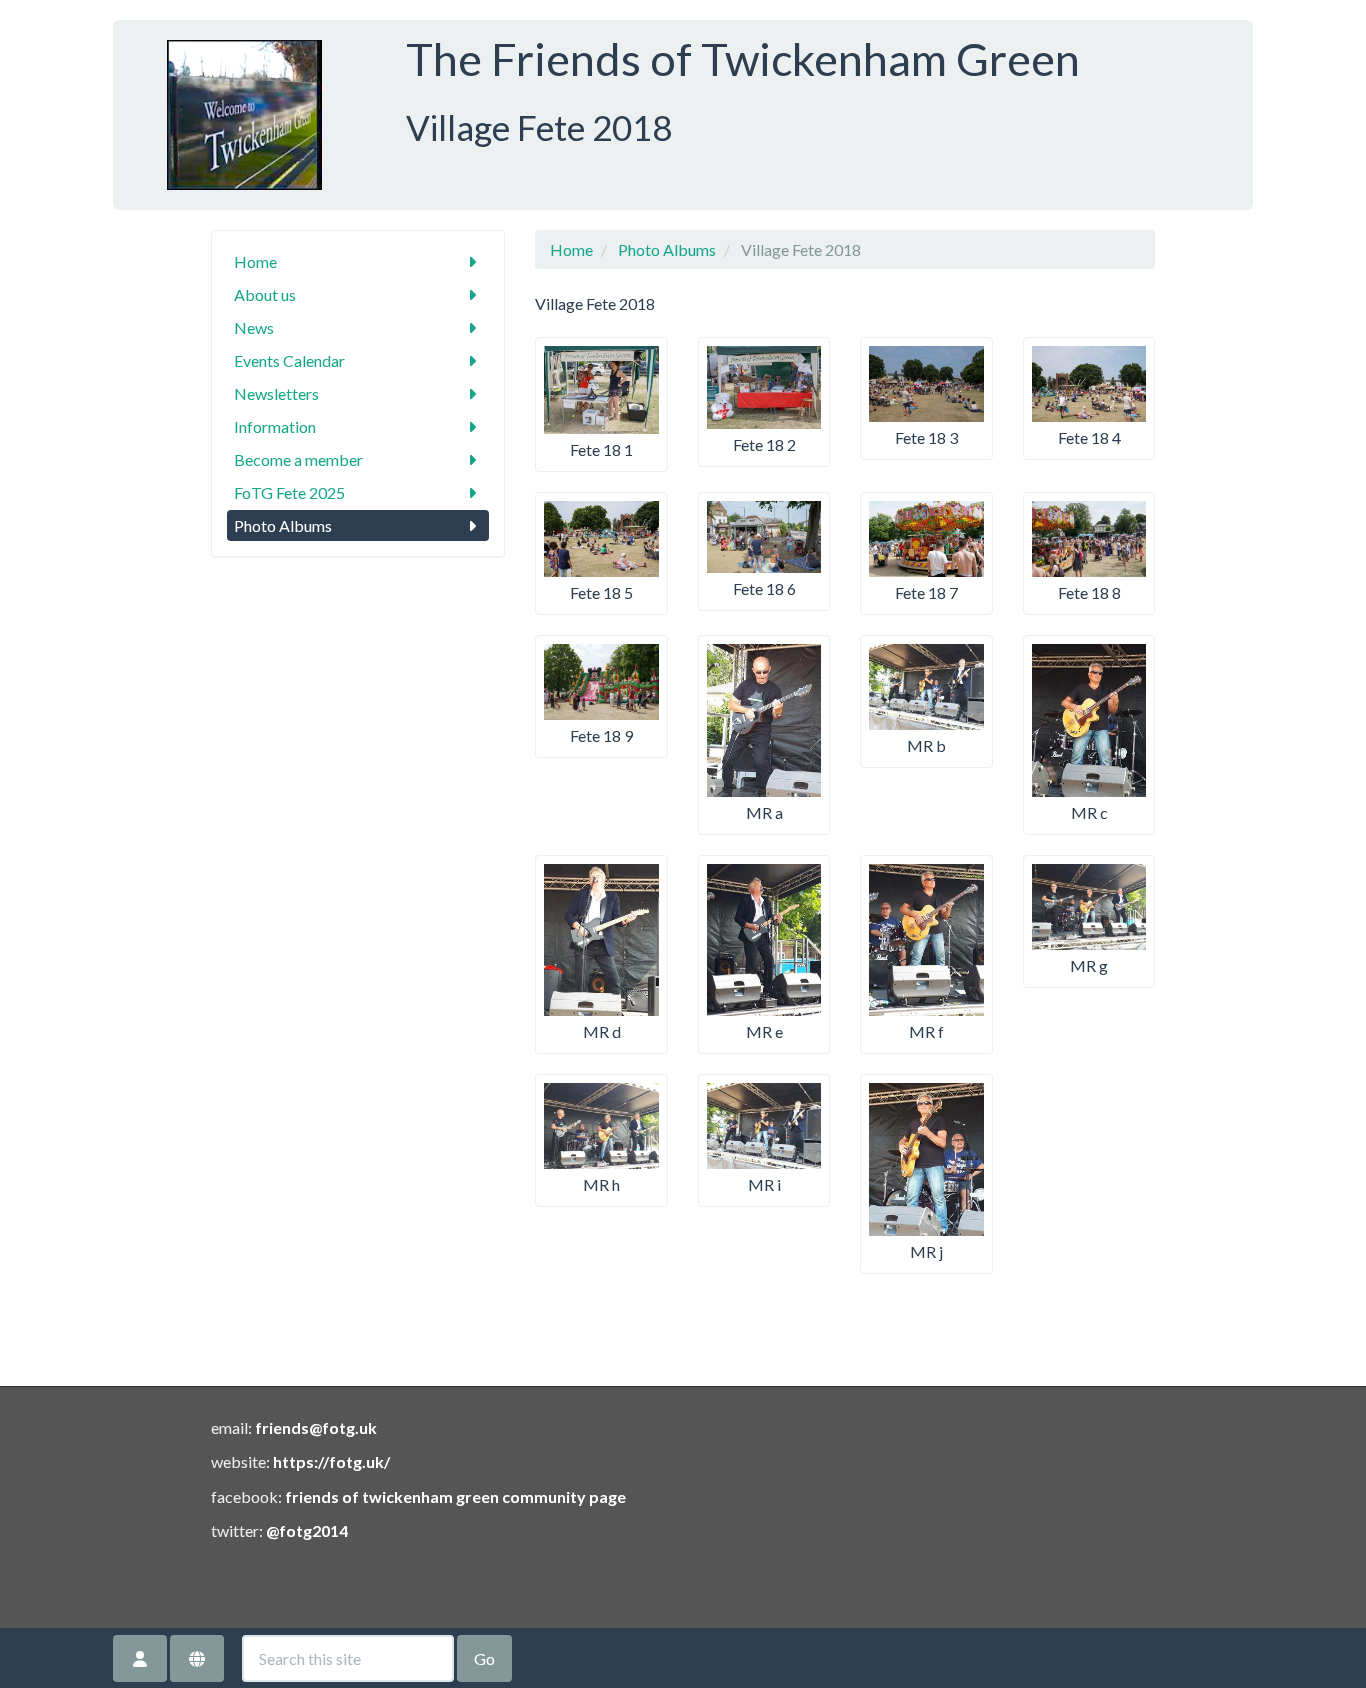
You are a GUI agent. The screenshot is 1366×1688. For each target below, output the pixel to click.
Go (484, 1658)
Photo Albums (283, 525)
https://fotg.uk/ (331, 1461)
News (254, 327)
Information (275, 426)
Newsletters (276, 393)
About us (265, 294)
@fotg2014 (307, 1530)
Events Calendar (289, 360)
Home (255, 261)
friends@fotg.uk (316, 1427)
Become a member (298, 459)
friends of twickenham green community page (455, 1496)
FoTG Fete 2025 (289, 492)
